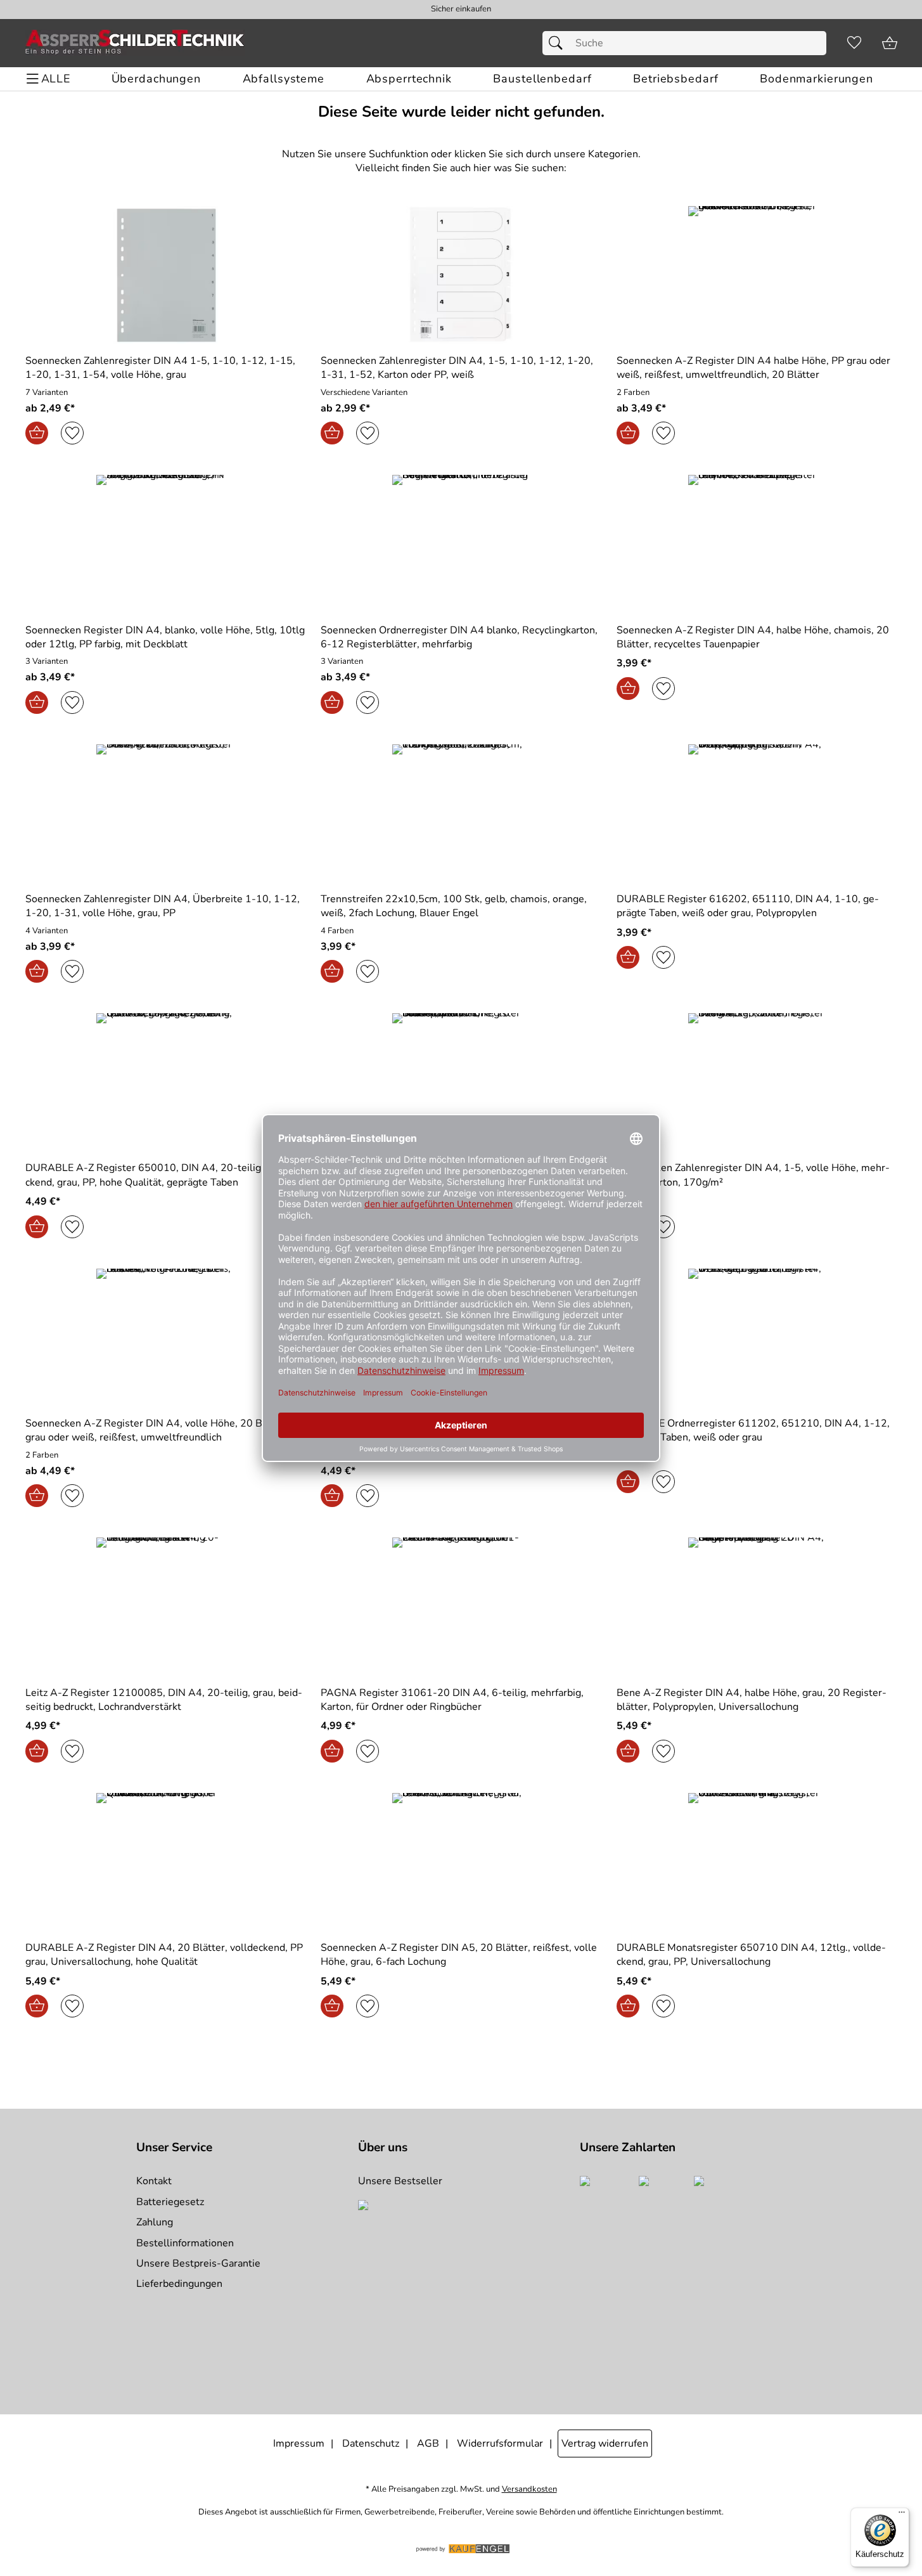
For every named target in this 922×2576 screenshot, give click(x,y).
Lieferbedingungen (179, 2284)
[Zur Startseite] (135, 43)
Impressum (299, 2443)
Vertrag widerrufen (605, 2443)
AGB (428, 2443)
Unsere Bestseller (400, 2181)
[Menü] (902, 2515)
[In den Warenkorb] (37, 433)
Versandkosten (529, 2489)
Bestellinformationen (185, 2243)
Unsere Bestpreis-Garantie (198, 2263)
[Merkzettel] (854, 43)
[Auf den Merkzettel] (72, 433)
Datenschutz (371, 2443)
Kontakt (154, 2181)
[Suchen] (559, 43)
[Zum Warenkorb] (890, 43)
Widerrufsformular (500, 2443)
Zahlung (155, 2222)
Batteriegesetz (170, 2202)
